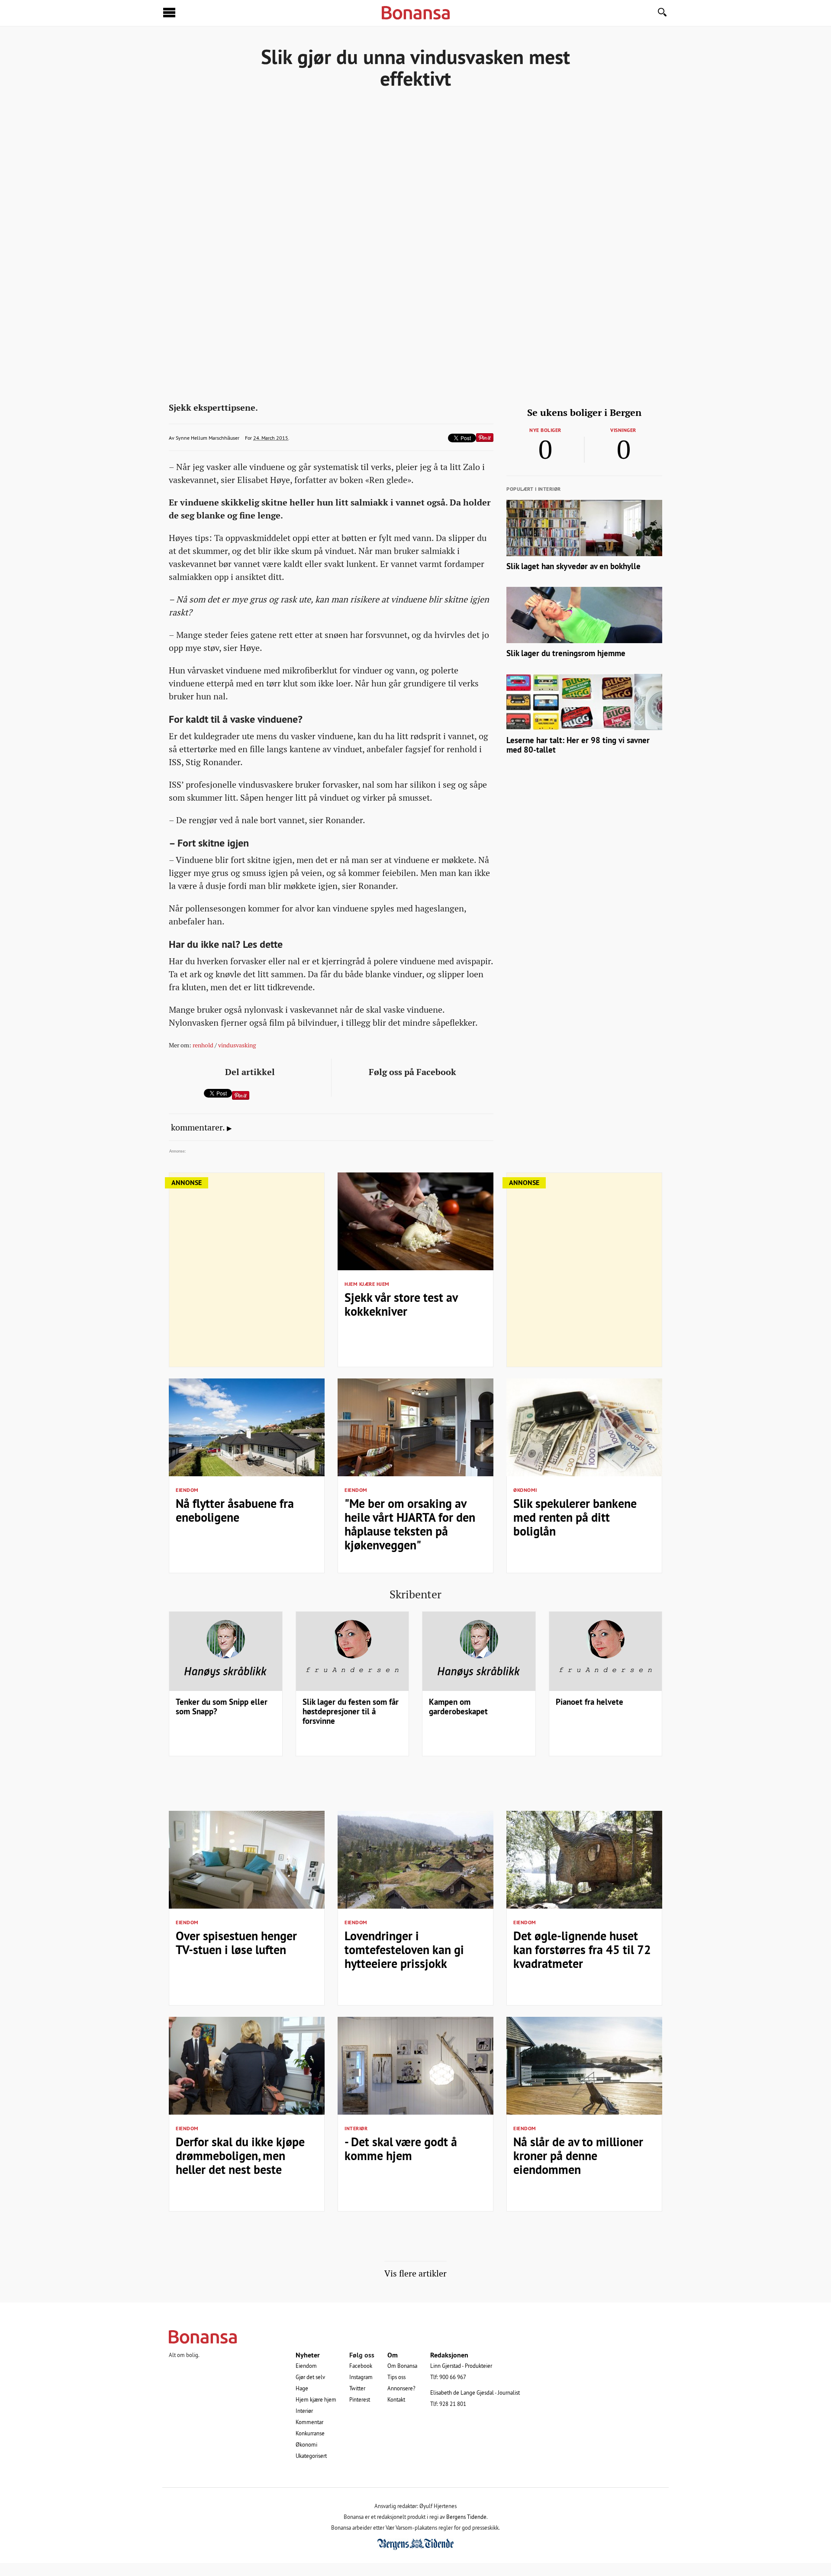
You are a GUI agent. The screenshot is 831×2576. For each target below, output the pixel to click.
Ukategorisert (311, 2456)
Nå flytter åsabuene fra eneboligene (235, 1510)
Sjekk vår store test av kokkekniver (401, 1304)
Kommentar (309, 2422)
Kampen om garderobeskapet (458, 1707)
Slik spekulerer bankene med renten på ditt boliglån (575, 1517)
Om (393, 2355)
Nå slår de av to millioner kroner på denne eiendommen (578, 2156)
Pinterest (360, 2399)
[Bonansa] (415, 2337)
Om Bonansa (402, 2366)
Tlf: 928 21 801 (448, 2404)
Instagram (361, 2377)
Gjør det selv (310, 2377)
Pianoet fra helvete (589, 1702)
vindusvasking (237, 1045)
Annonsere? (401, 2388)
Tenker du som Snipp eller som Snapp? (222, 1707)
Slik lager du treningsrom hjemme (566, 653)
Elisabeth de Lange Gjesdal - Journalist (475, 2392)
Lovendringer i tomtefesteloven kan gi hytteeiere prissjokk (404, 1950)
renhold (203, 1045)
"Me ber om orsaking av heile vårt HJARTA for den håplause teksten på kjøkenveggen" (410, 1524)
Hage (302, 2388)
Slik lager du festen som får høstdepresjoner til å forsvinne (351, 1711)
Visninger (623, 430)
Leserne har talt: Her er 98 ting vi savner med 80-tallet (578, 745)
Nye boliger (545, 430)
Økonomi (525, 1490)
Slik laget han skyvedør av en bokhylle (573, 566)
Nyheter (308, 2355)
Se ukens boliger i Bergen (584, 412)
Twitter (357, 2388)
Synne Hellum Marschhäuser (208, 438)
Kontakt (396, 2399)
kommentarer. (198, 1127)
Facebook (361, 2366)
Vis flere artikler (415, 2273)
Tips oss (396, 2377)
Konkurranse (310, 2433)
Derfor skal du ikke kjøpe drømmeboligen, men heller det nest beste (240, 2156)
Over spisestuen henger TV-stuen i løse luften (236, 1943)
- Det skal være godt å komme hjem (401, 2149)
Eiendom (187, 1490)
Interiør (356, 2128)
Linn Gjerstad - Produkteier (461, 2366)
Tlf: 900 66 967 (448, 2377)
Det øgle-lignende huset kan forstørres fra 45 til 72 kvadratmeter (582, 1950)
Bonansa (416, 13)
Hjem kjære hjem (367, 1284)
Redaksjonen (449, 2355)
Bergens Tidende (466, 2517)
